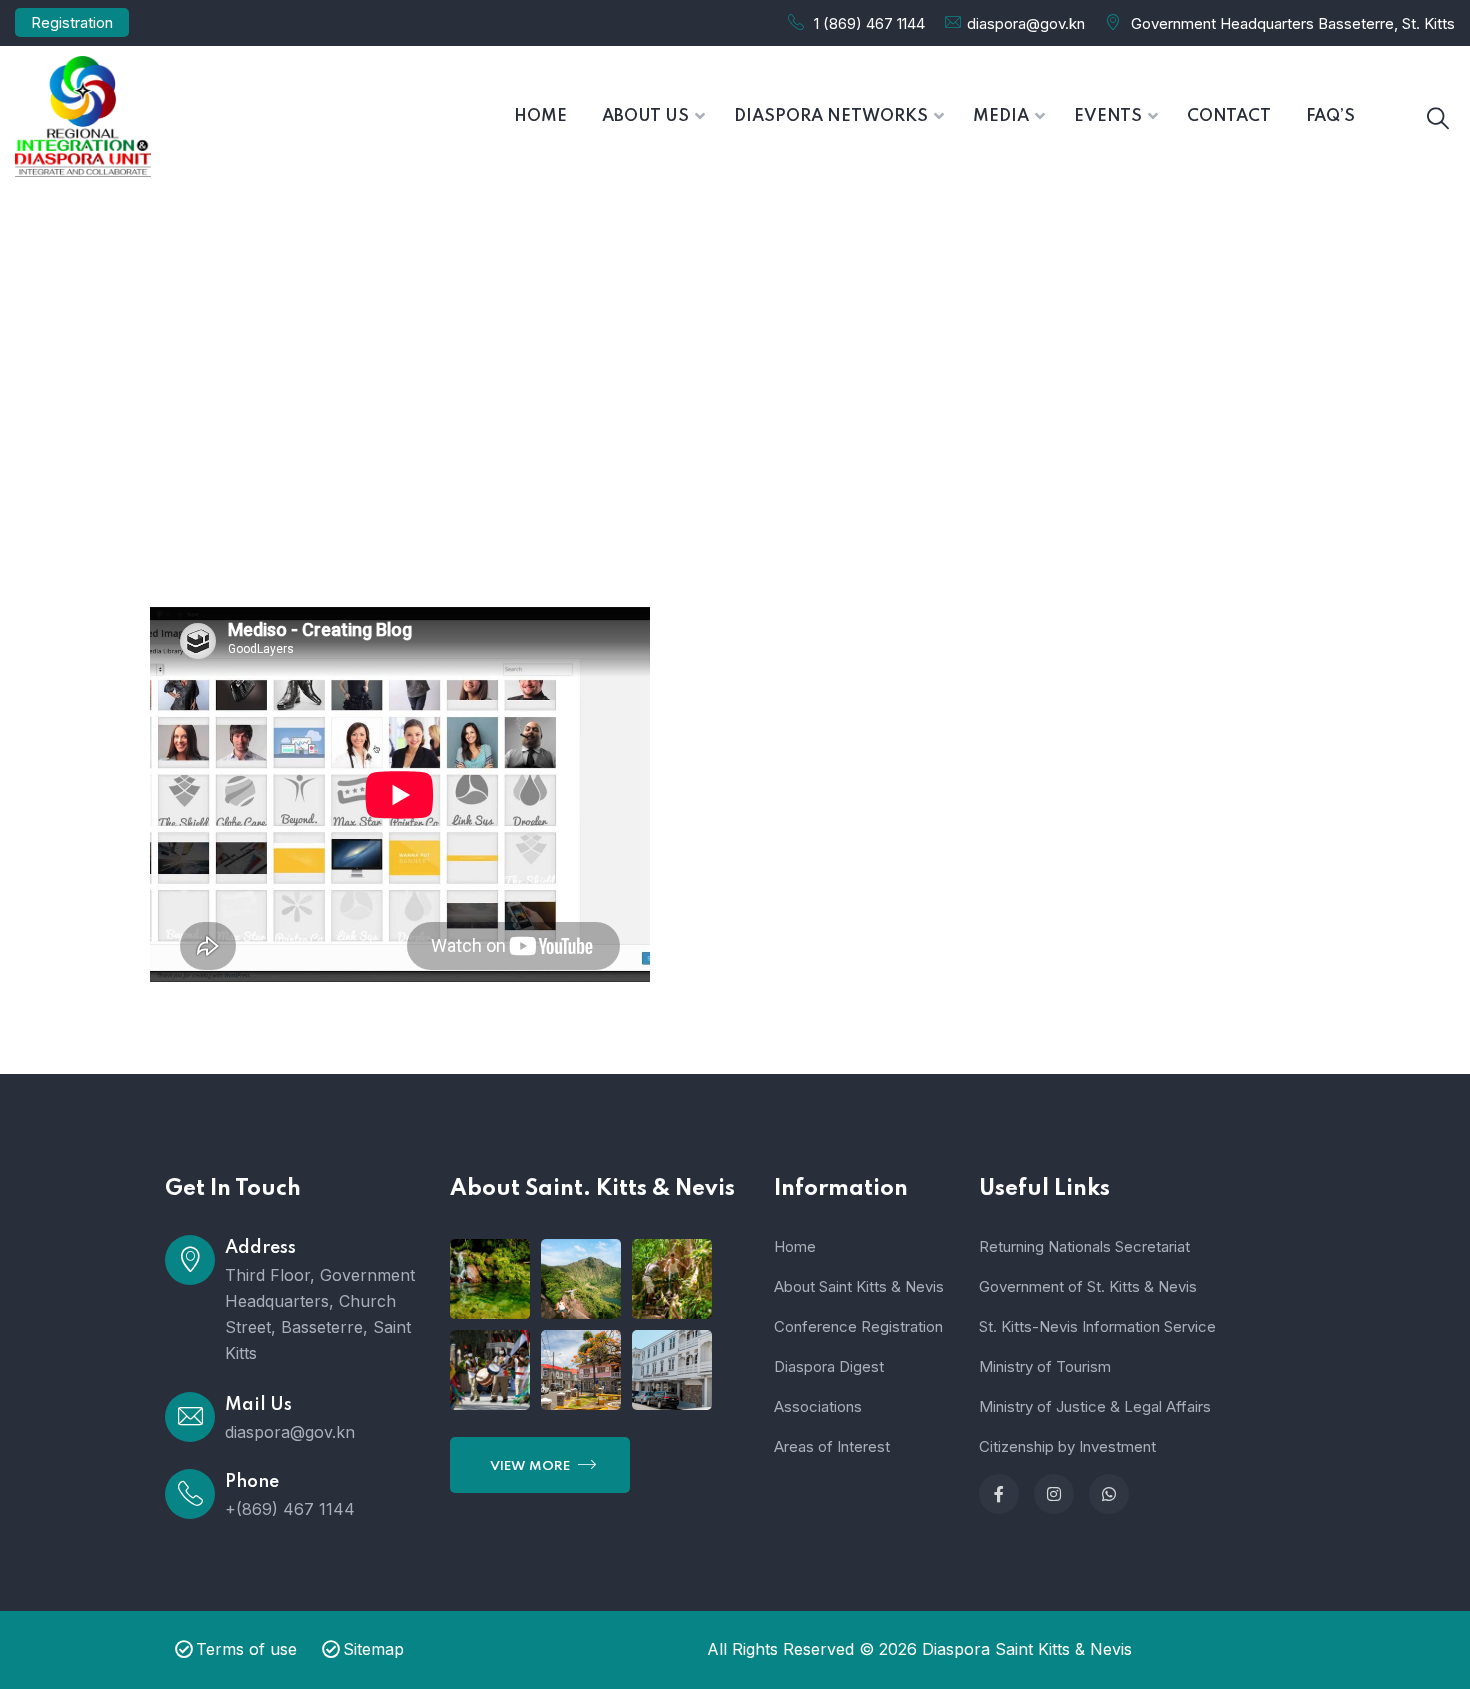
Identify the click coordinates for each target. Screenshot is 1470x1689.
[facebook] (999, 1494)
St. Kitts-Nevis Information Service (1097, 1326)
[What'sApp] (1109, 1494)
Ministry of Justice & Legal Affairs (1095, 1406)
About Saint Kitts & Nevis (859, 1286)
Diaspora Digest (829, 1366)
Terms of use (246, 1649)
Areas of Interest (832, 1446)
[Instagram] (1054, 1494)
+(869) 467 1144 (290, 1509)
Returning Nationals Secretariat (1084, 1246)
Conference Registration (858, 1326)
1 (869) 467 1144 (869, 23)
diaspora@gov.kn (1026, 23)
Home (665, 391)
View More (531, 1466)
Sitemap (373, 1649)
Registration (72, 22)
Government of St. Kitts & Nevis (1088, 1286)
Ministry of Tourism (1045, 1366)
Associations (818, 1406)
